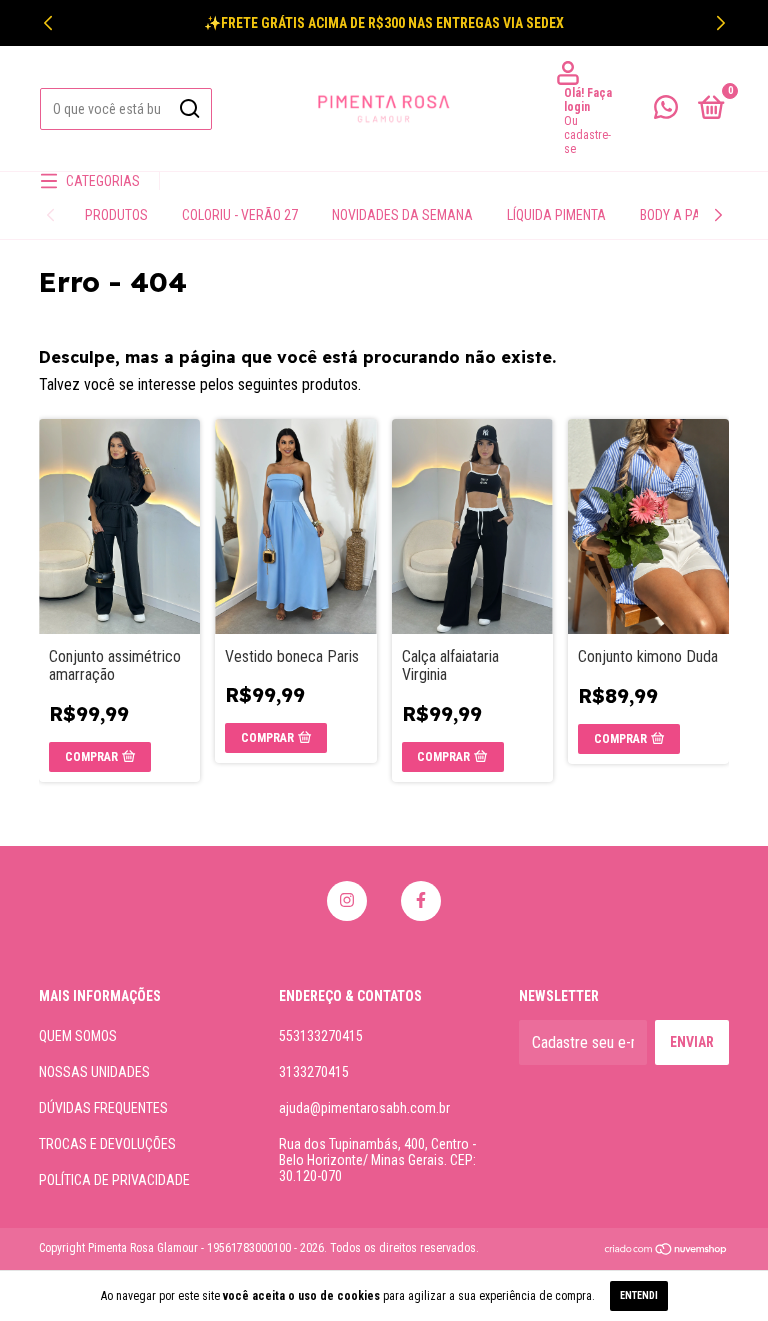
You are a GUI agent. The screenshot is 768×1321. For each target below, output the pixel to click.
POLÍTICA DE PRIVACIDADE (114, 1180)
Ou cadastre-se (587, 135)
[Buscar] (188, 109)
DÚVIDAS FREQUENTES (103, 1108)
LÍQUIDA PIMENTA (556, 215)
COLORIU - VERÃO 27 (240, 215)
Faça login (588, 100)
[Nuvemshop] (666, 1250)
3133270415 (314, 1072)
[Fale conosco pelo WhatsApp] (666, 111)
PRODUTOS (116, 215)
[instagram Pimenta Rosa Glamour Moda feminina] (347, 901)
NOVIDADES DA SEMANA (402, 215)
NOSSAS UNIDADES (94, 1072)
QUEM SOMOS (78, 1036)
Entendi (639, 1295)
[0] (708, 111)
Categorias (103, 181)
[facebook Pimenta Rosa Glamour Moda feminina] (421, 901)
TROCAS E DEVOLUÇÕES (107, 1144)
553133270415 (321, 1036)
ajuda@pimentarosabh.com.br (364, 1108)
